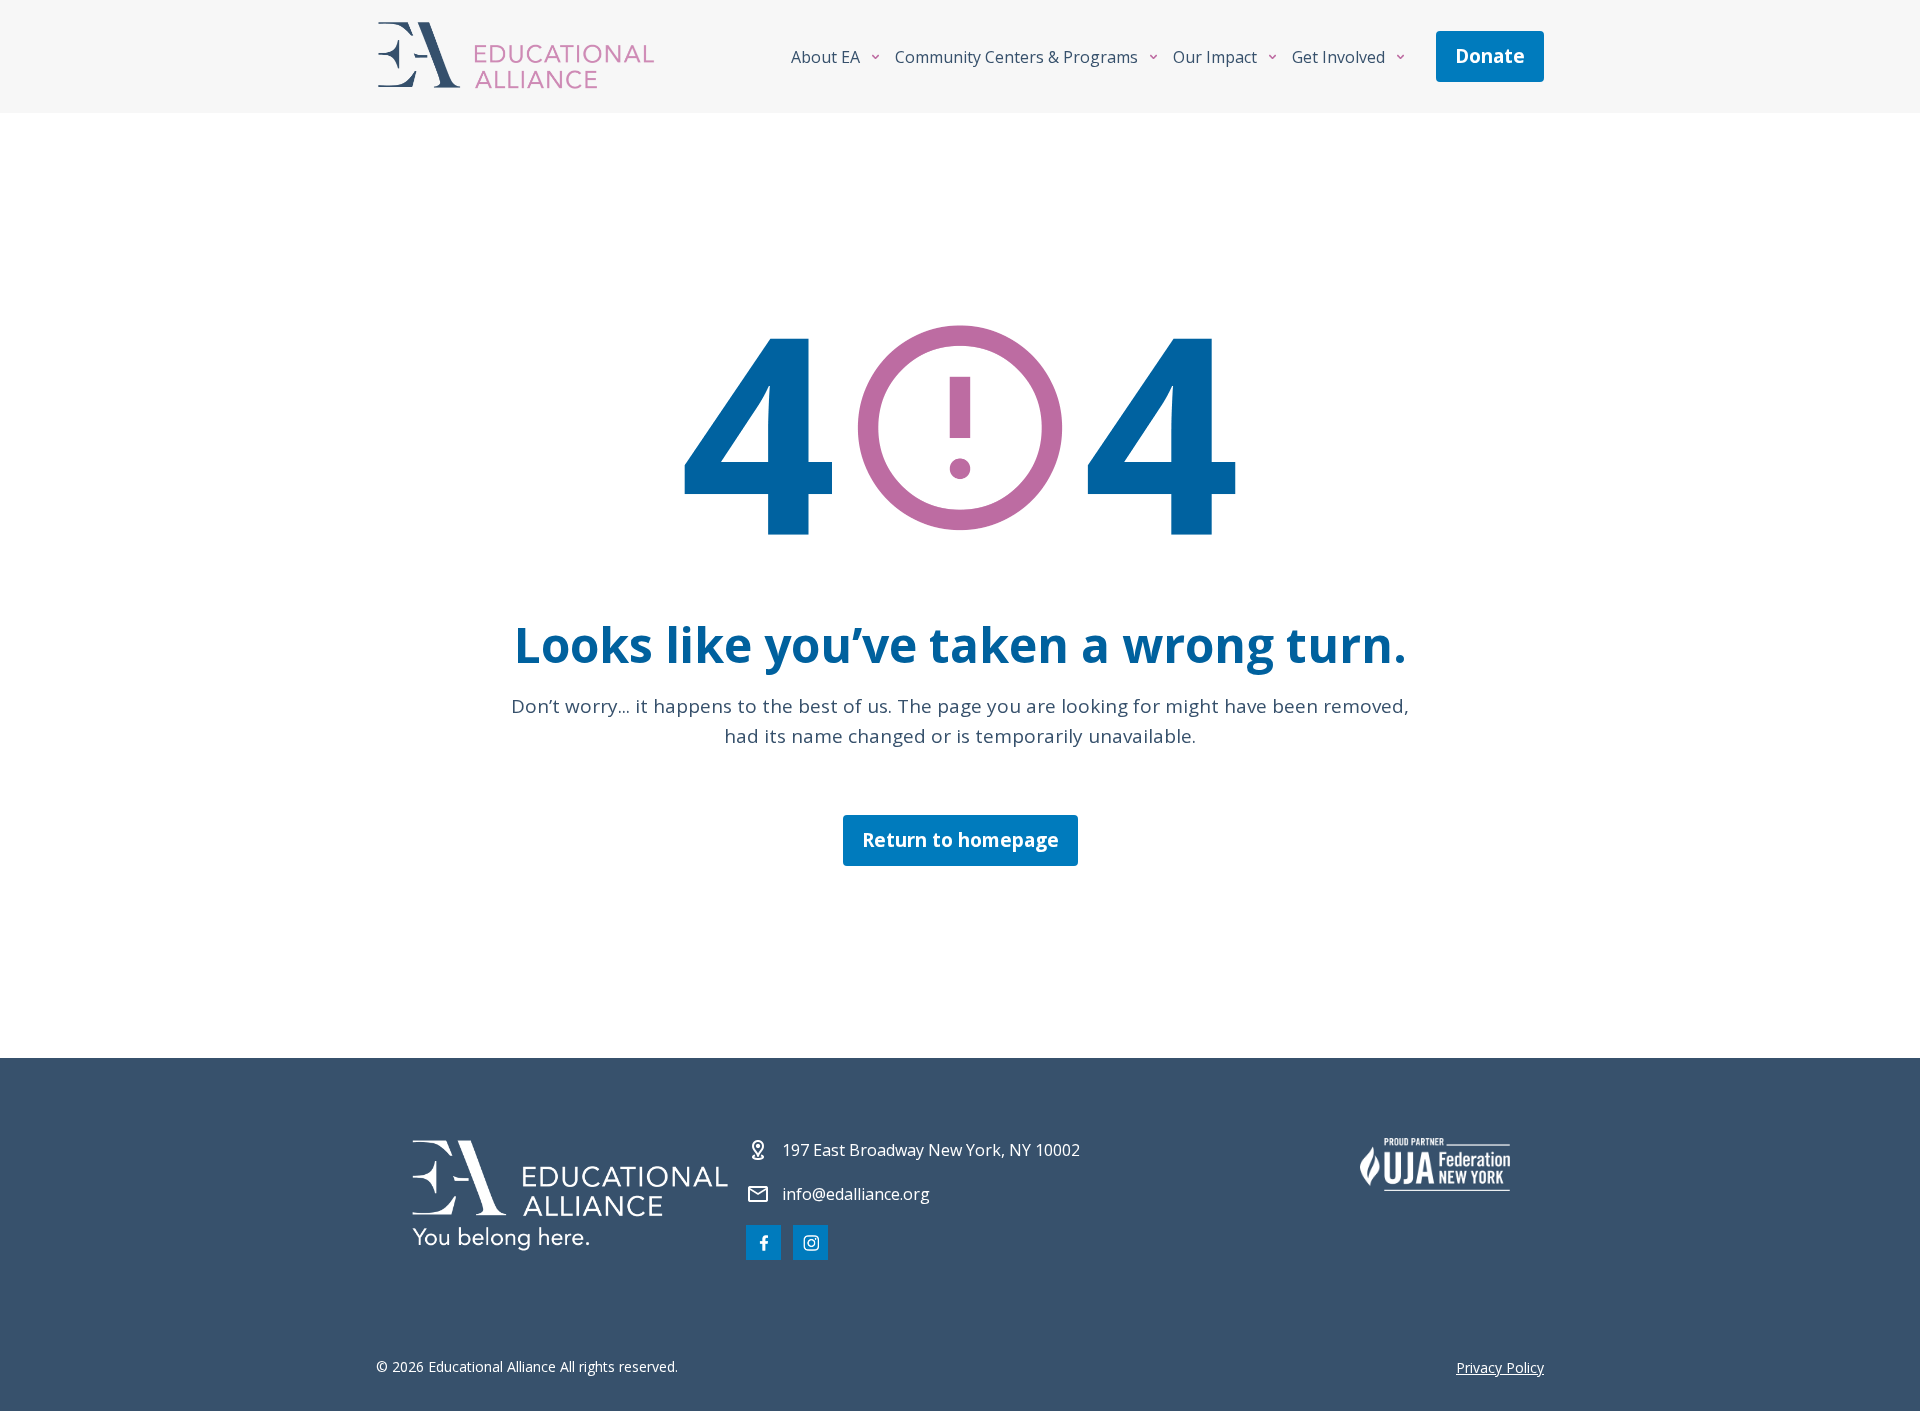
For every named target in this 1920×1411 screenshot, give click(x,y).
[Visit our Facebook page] (763, 1242)
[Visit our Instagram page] (810, 1242)
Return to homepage (960, 840)
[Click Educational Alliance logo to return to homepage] (516, 56)
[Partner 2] (1435, 1164)
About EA (825, 57)
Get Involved (1338, 57)
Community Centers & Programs (1016, 57)
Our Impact (1215, 57)
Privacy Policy (1500, 1367)
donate (1490, 56)
